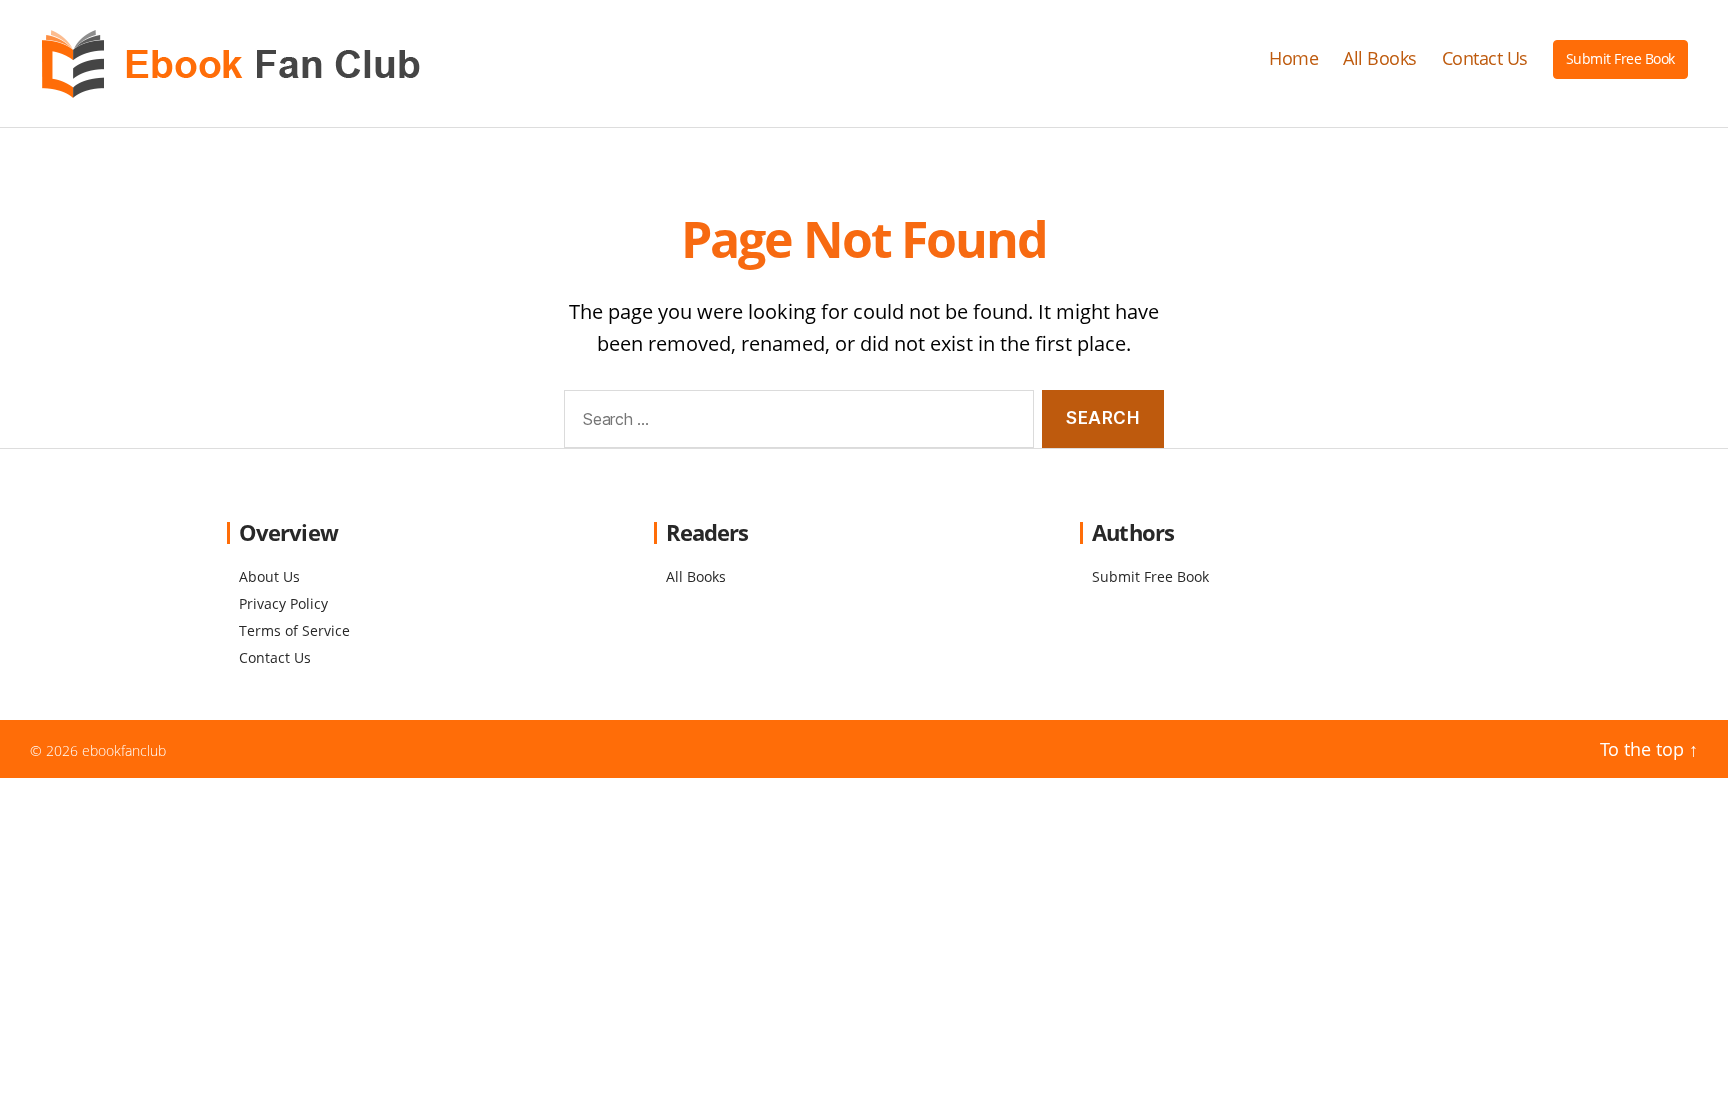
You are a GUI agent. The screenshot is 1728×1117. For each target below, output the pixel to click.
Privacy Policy (283, 603)
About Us (269, 576)
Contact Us (1485, 59)
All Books (1380, 59)
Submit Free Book (1620, 58)
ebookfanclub (124, 750)
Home (1293, 59)
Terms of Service (294, 630)
